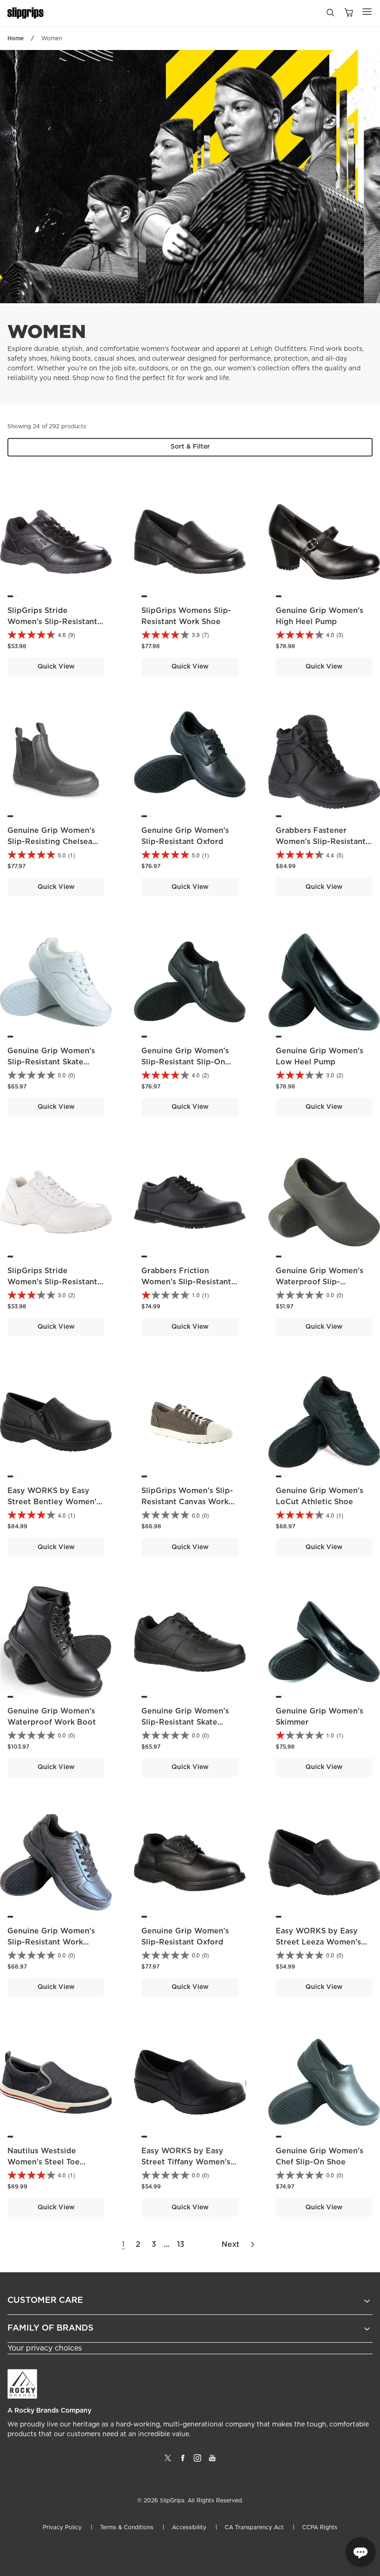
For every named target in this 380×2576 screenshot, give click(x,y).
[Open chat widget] (361, 2552)
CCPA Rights (320, 2527)
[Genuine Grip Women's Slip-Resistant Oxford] (190, 762)
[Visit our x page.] (168, 2462)
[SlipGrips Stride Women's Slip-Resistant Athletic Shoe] (56, 542)
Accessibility (189, 2527)
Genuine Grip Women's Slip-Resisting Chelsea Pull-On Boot (51, 842)
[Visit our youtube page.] (212, 2462)
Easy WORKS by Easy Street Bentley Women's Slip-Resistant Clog (54, 1502)
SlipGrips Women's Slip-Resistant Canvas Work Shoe (187, 1502)
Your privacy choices (45, 2348)
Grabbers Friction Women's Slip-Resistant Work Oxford (186, 1282)
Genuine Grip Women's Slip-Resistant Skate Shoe (51, 1062)
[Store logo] (26, 13)
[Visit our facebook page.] (183, 2462)
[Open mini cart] (348, 13)
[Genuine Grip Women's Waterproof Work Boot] (56, 1642)
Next (231, 2245)
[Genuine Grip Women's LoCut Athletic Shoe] (324, 1422)
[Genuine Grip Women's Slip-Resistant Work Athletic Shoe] (56, 1862)
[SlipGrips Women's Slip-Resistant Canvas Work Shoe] (190, 1422)
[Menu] (367, 12)
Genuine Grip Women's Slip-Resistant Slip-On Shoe (185, 1062)
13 (181, 2245)
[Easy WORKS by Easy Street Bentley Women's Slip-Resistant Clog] (56, 1422)
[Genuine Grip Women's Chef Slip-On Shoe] (324, 2082)
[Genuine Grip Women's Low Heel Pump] (324, 982)
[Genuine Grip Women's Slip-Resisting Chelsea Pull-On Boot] (56, 762)
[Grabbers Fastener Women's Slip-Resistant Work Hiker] (324, 762)
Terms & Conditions (127, 2527)
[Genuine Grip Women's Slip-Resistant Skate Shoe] (56, 982)
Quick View (56, 667)
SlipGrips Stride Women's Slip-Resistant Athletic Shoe (52, 622)
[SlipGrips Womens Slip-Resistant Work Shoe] (190, 542)
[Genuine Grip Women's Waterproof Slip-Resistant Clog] (324, 1202)
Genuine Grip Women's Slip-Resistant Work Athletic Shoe (51, 1942)
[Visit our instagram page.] (197, 2462)
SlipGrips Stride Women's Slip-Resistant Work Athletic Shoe (52, 1282)
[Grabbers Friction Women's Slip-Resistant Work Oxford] (190, 1202)
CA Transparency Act (254, 2527)
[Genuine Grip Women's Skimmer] (324, 1642)
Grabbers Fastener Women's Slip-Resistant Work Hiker (321, 842)
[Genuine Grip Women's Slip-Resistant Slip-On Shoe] (190, 982)
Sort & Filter (190, 447)
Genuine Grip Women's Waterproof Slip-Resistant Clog (320, 1282)
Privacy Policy (62, 2527)
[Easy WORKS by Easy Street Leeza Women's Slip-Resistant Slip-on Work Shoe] (324, 1862)
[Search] (330, 15)
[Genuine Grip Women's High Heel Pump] (324, 542)
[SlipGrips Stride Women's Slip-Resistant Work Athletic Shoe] (56, 1202)
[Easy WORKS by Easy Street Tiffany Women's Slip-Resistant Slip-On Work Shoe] (190, 2082)
